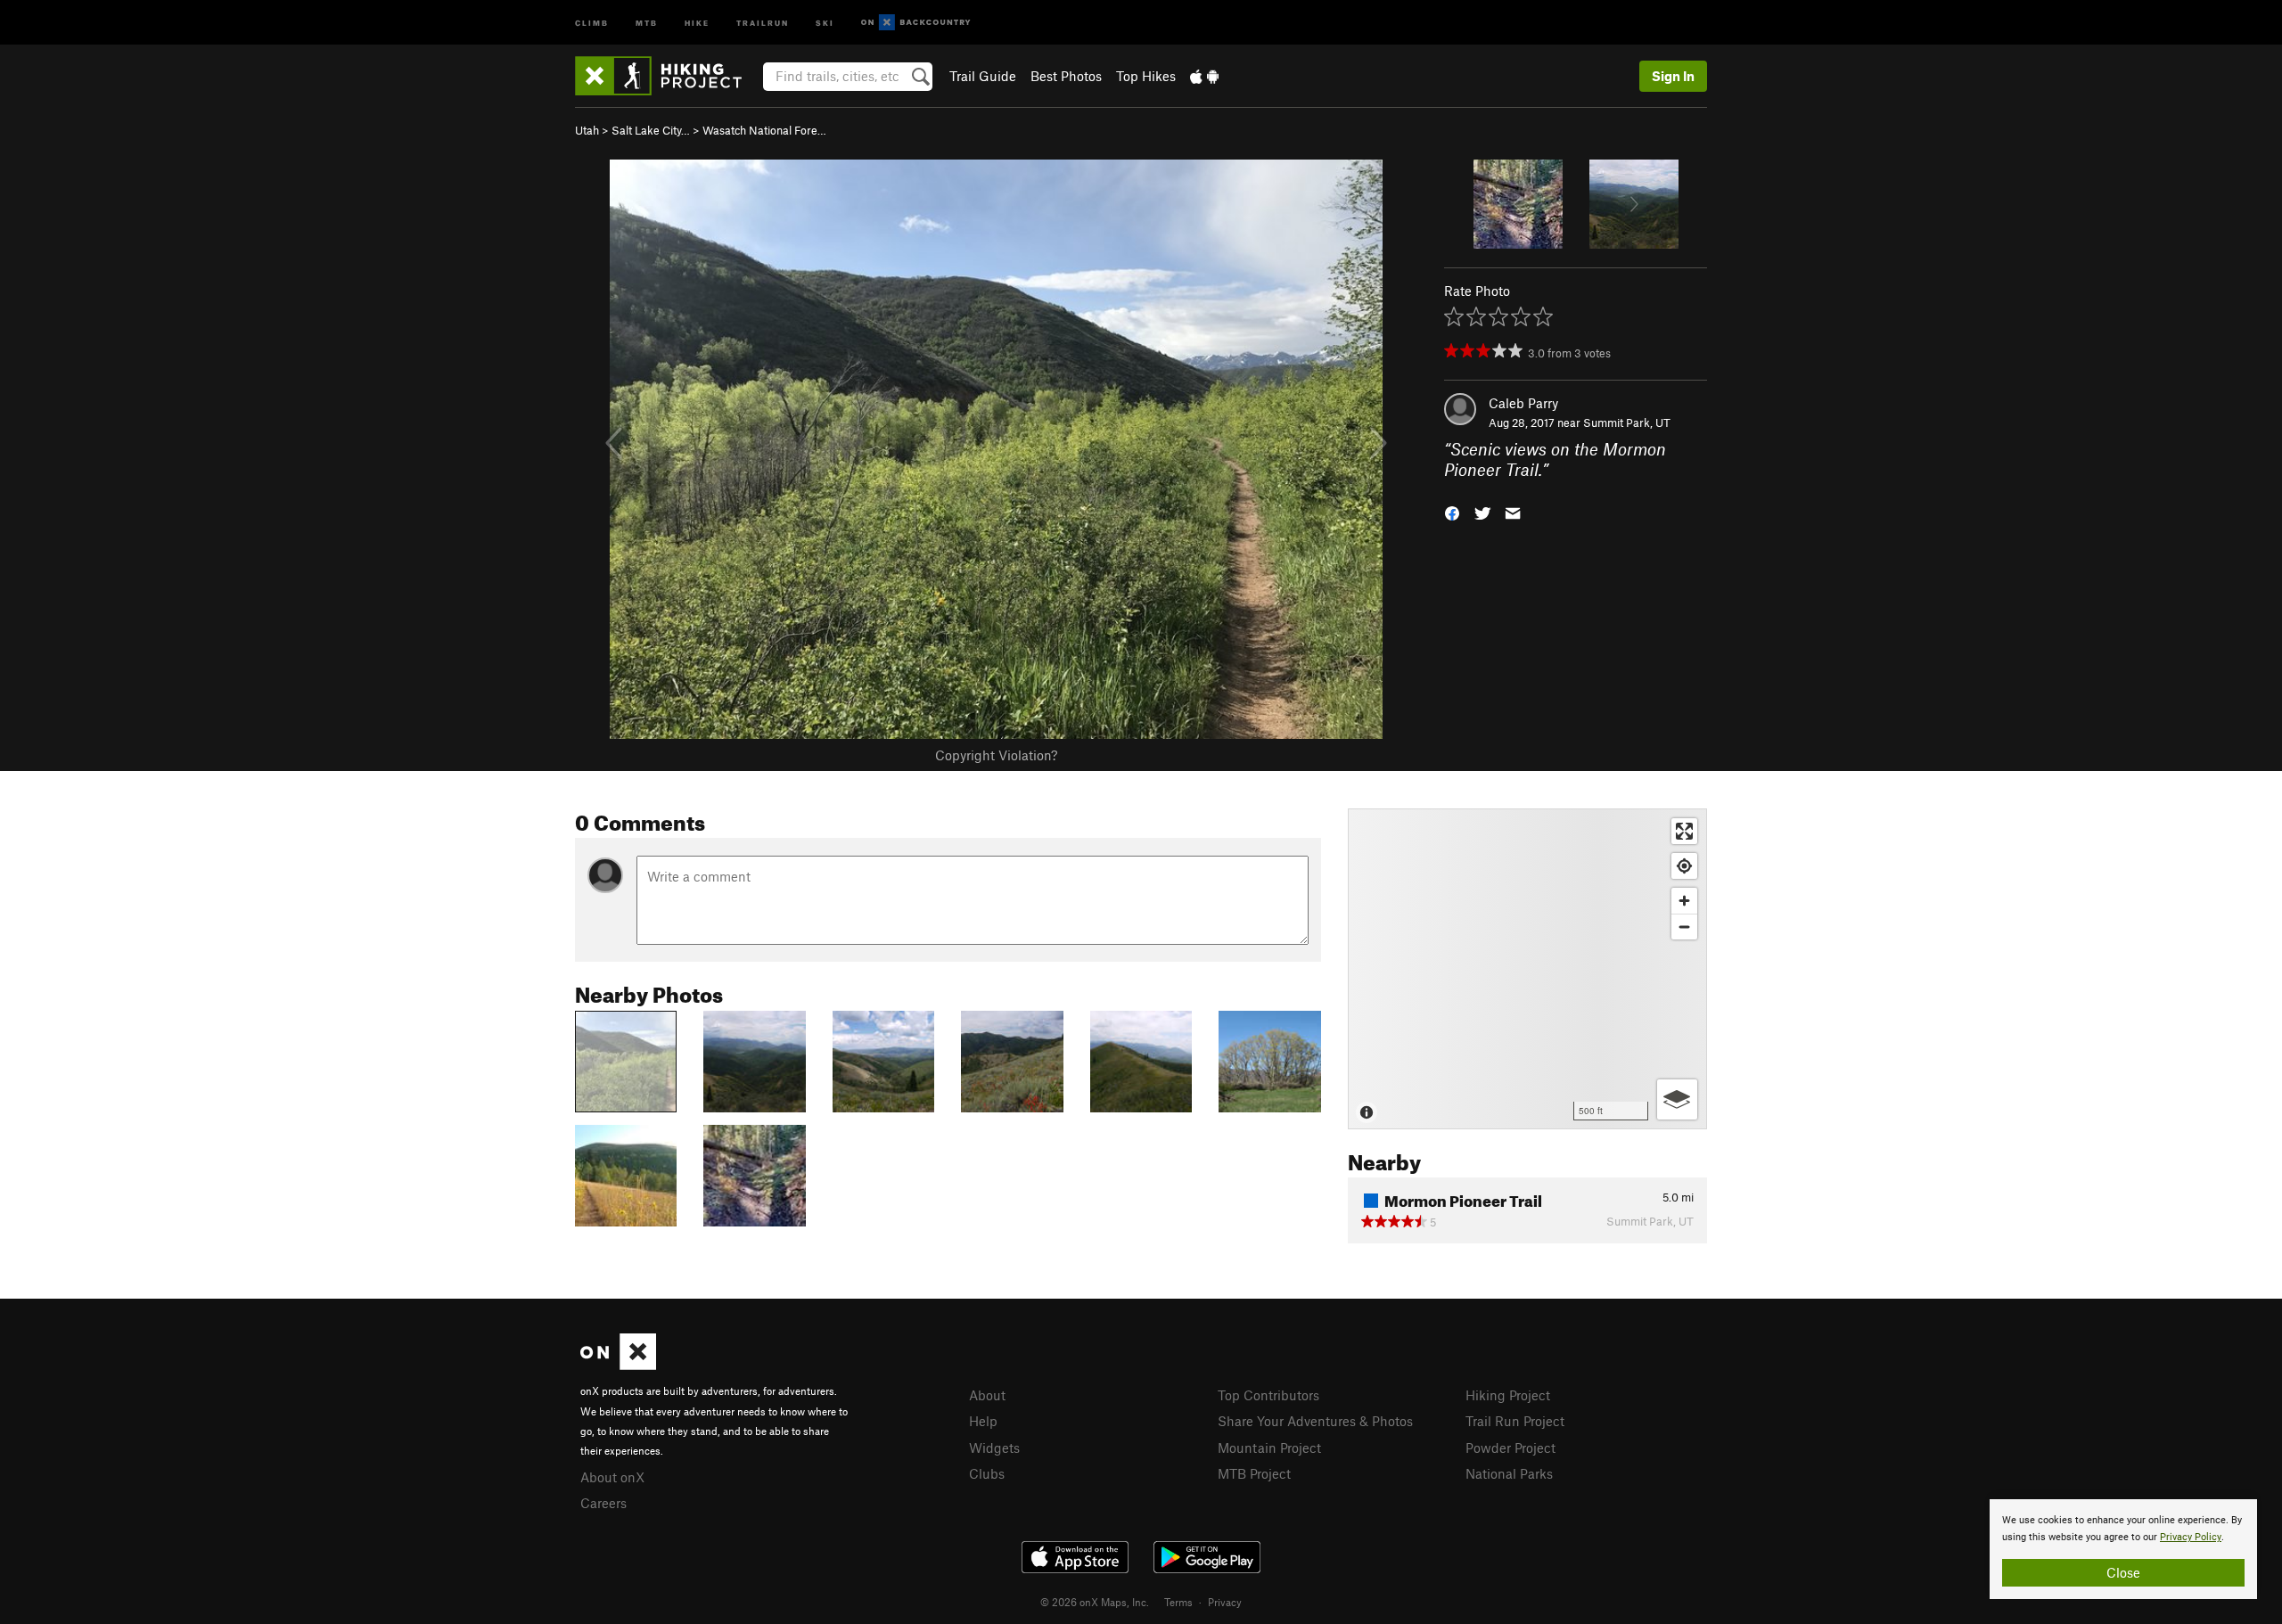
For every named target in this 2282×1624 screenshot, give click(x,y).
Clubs (987, 1473)
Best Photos (1066, 76)
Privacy (1225, 1602)
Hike (697, 22)
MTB (647, 22)
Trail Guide (983, 76)
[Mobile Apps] (1204, 76)
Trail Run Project (1515, 1421)
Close (2123, 1572)
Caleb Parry (1523, 403)
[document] (2123, 1549)
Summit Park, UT (1627, 422)
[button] (1452, 511)
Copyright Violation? (996, 755)
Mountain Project (1269, 1448)
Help (983, 1421)
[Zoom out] (1684, 927)
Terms (1178, 1602)
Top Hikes (1146, 76)
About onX (612, 1477)
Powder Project (1510, 1448)
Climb (592, 22)
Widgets (994, 1448)
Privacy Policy (2191, 1537)
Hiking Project (1508, 1395)
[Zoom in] (1684, 901)
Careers (603, 1503)
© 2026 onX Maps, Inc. (1095, 1602)
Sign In (1673, 76)
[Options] (1677, 1099)
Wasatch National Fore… (764, 130)
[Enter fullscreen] (1684, 831)
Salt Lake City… (651, 130)
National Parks (1509, 1473)
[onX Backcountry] (916, 23)
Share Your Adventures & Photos (1315, 1421)
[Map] (1527, 969)
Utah (587, 130)
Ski (825, 22)
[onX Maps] (618, 1365)
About (987, 1395)
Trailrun (763, 22)
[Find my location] (1684, 866)
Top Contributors (1268, 1395)
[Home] (667, 76)
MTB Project (1254, 1473)
